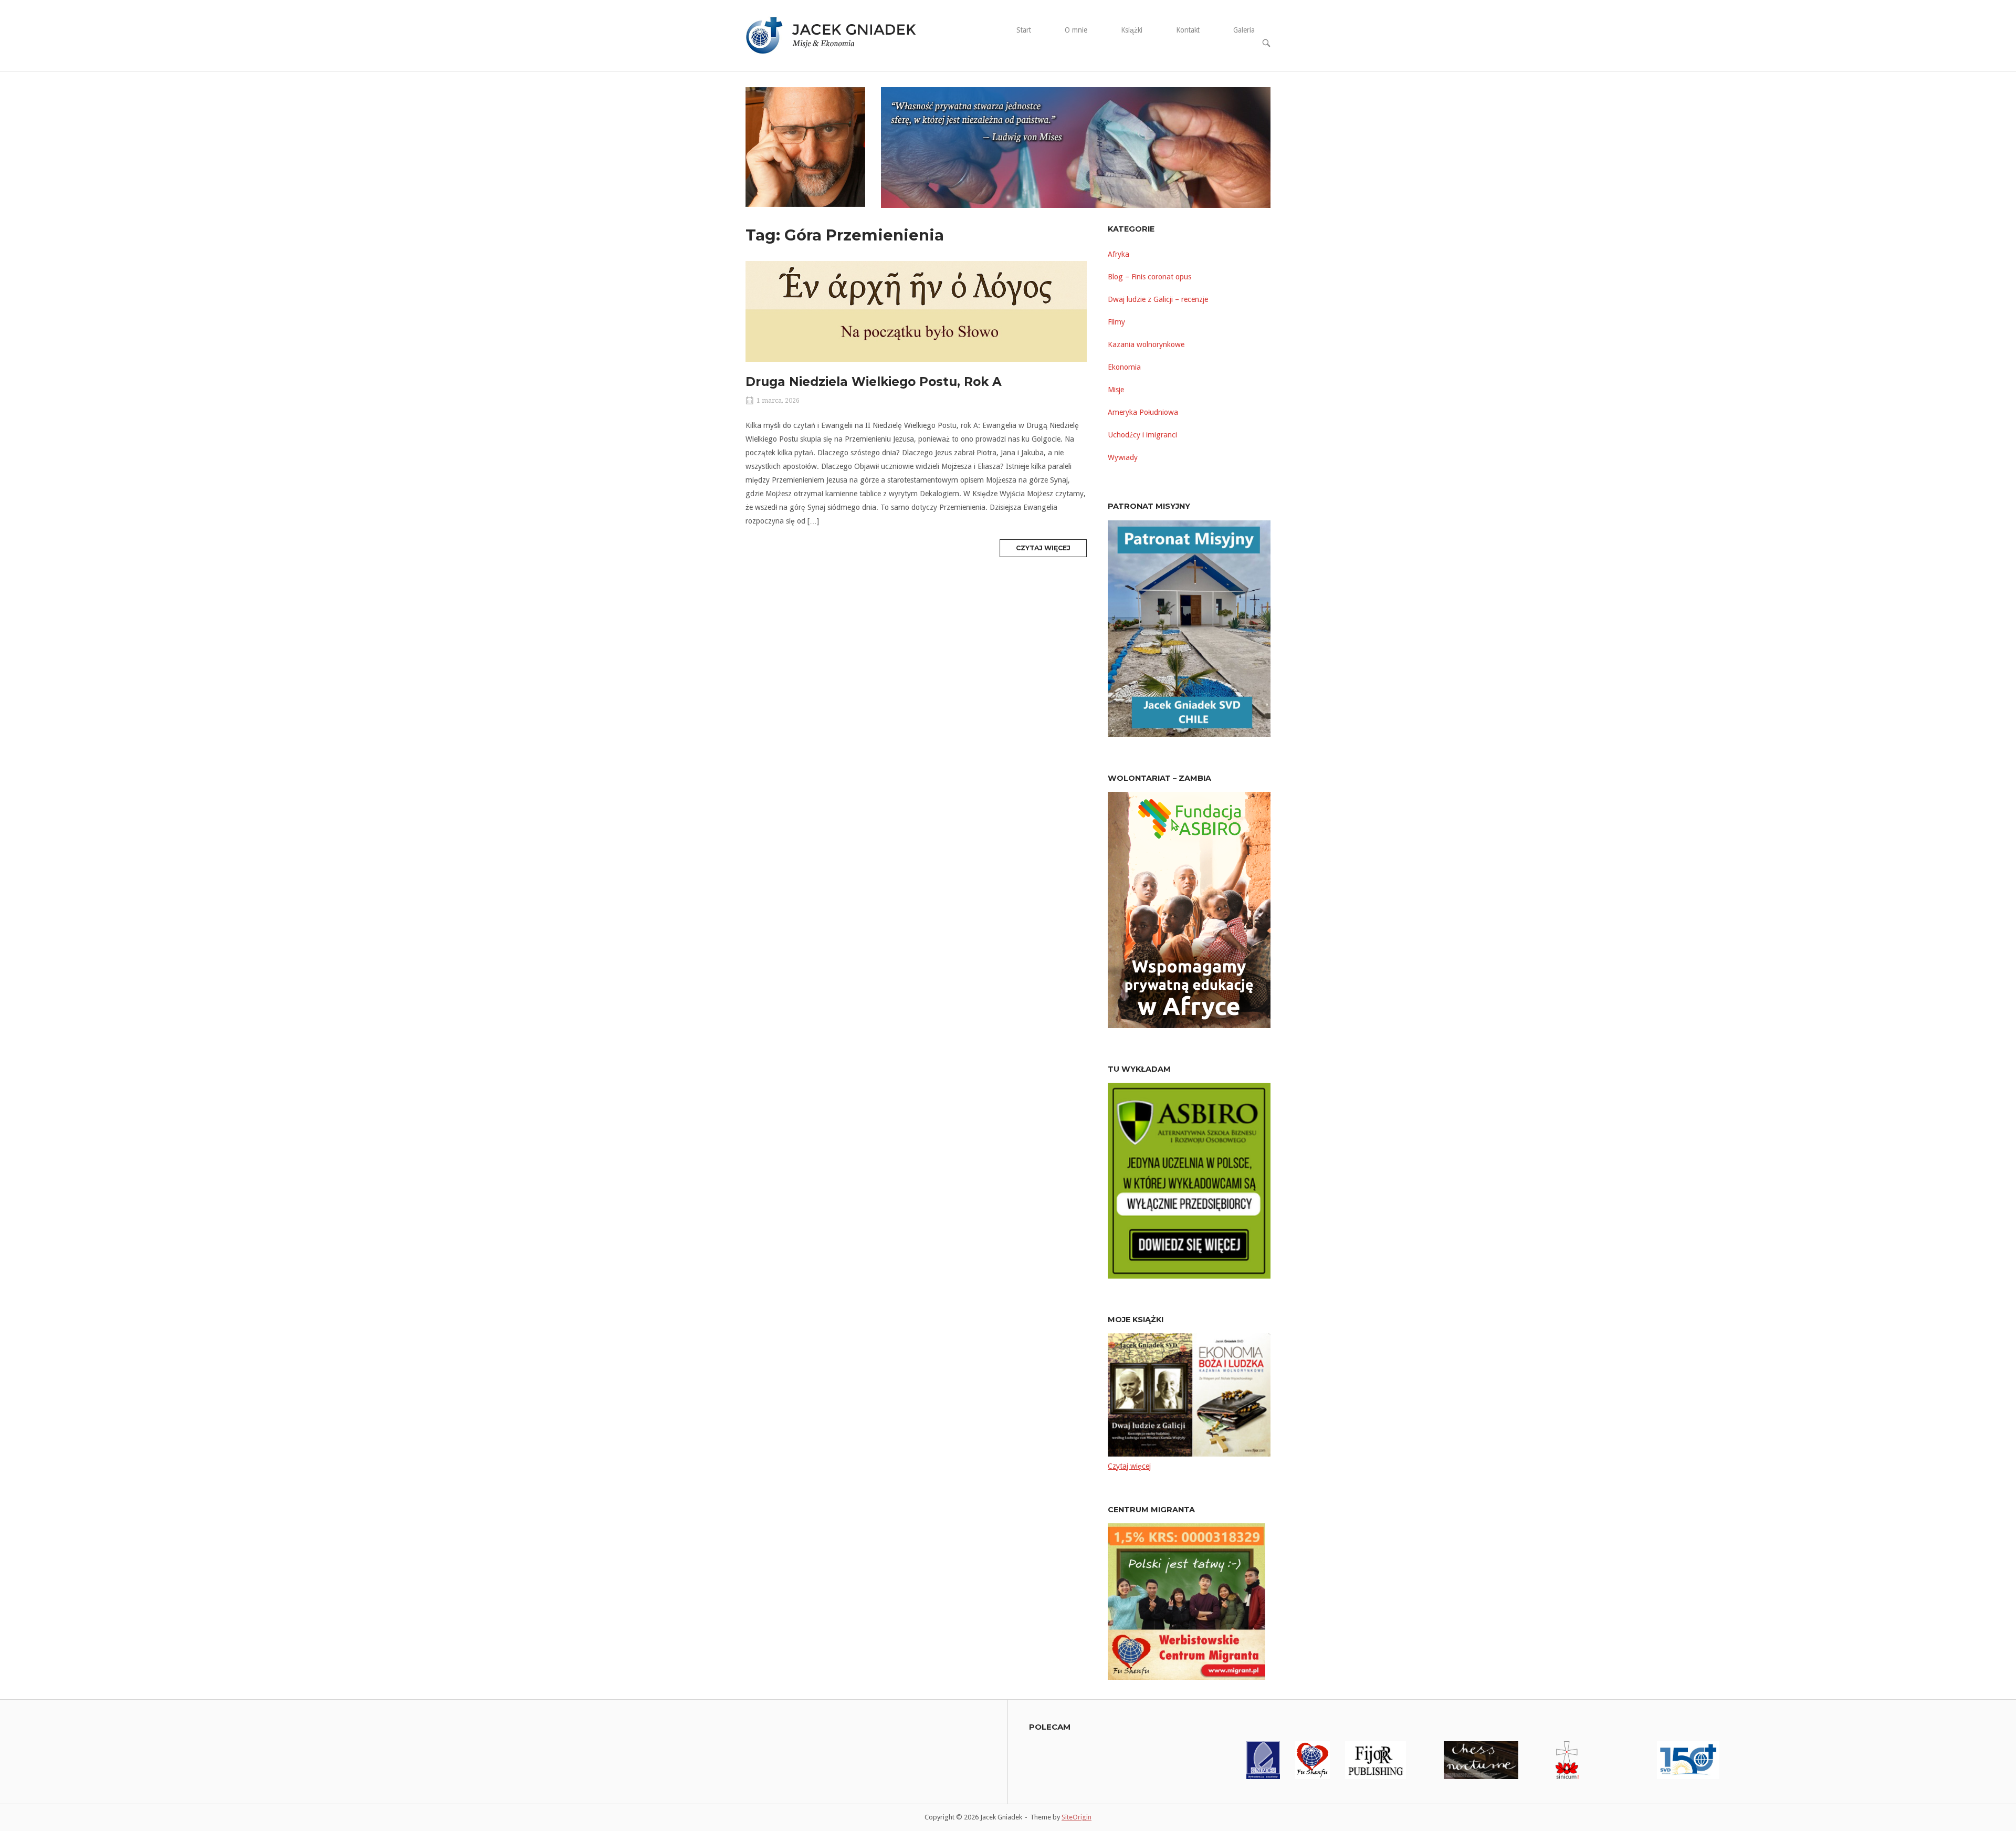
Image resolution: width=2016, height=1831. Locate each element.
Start (1024, 30)
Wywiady (1123, 457)
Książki (1132, 30)
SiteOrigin (1077, 1817)
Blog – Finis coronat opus (1149, 277)
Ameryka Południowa (1143, 412)
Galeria (1244, 30)
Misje (1116, 390)
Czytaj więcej (1051, 550)
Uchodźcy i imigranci (1142, 435)
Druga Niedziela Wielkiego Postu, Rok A (874, 382)
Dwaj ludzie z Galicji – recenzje (1158, 299)
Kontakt (1188, 30)
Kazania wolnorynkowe (1146, 344)
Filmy (1116, 322)
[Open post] (916, 311)
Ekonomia (1124, 367)
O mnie (1076, 30)
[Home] (837, 35)
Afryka (1119, 254)
